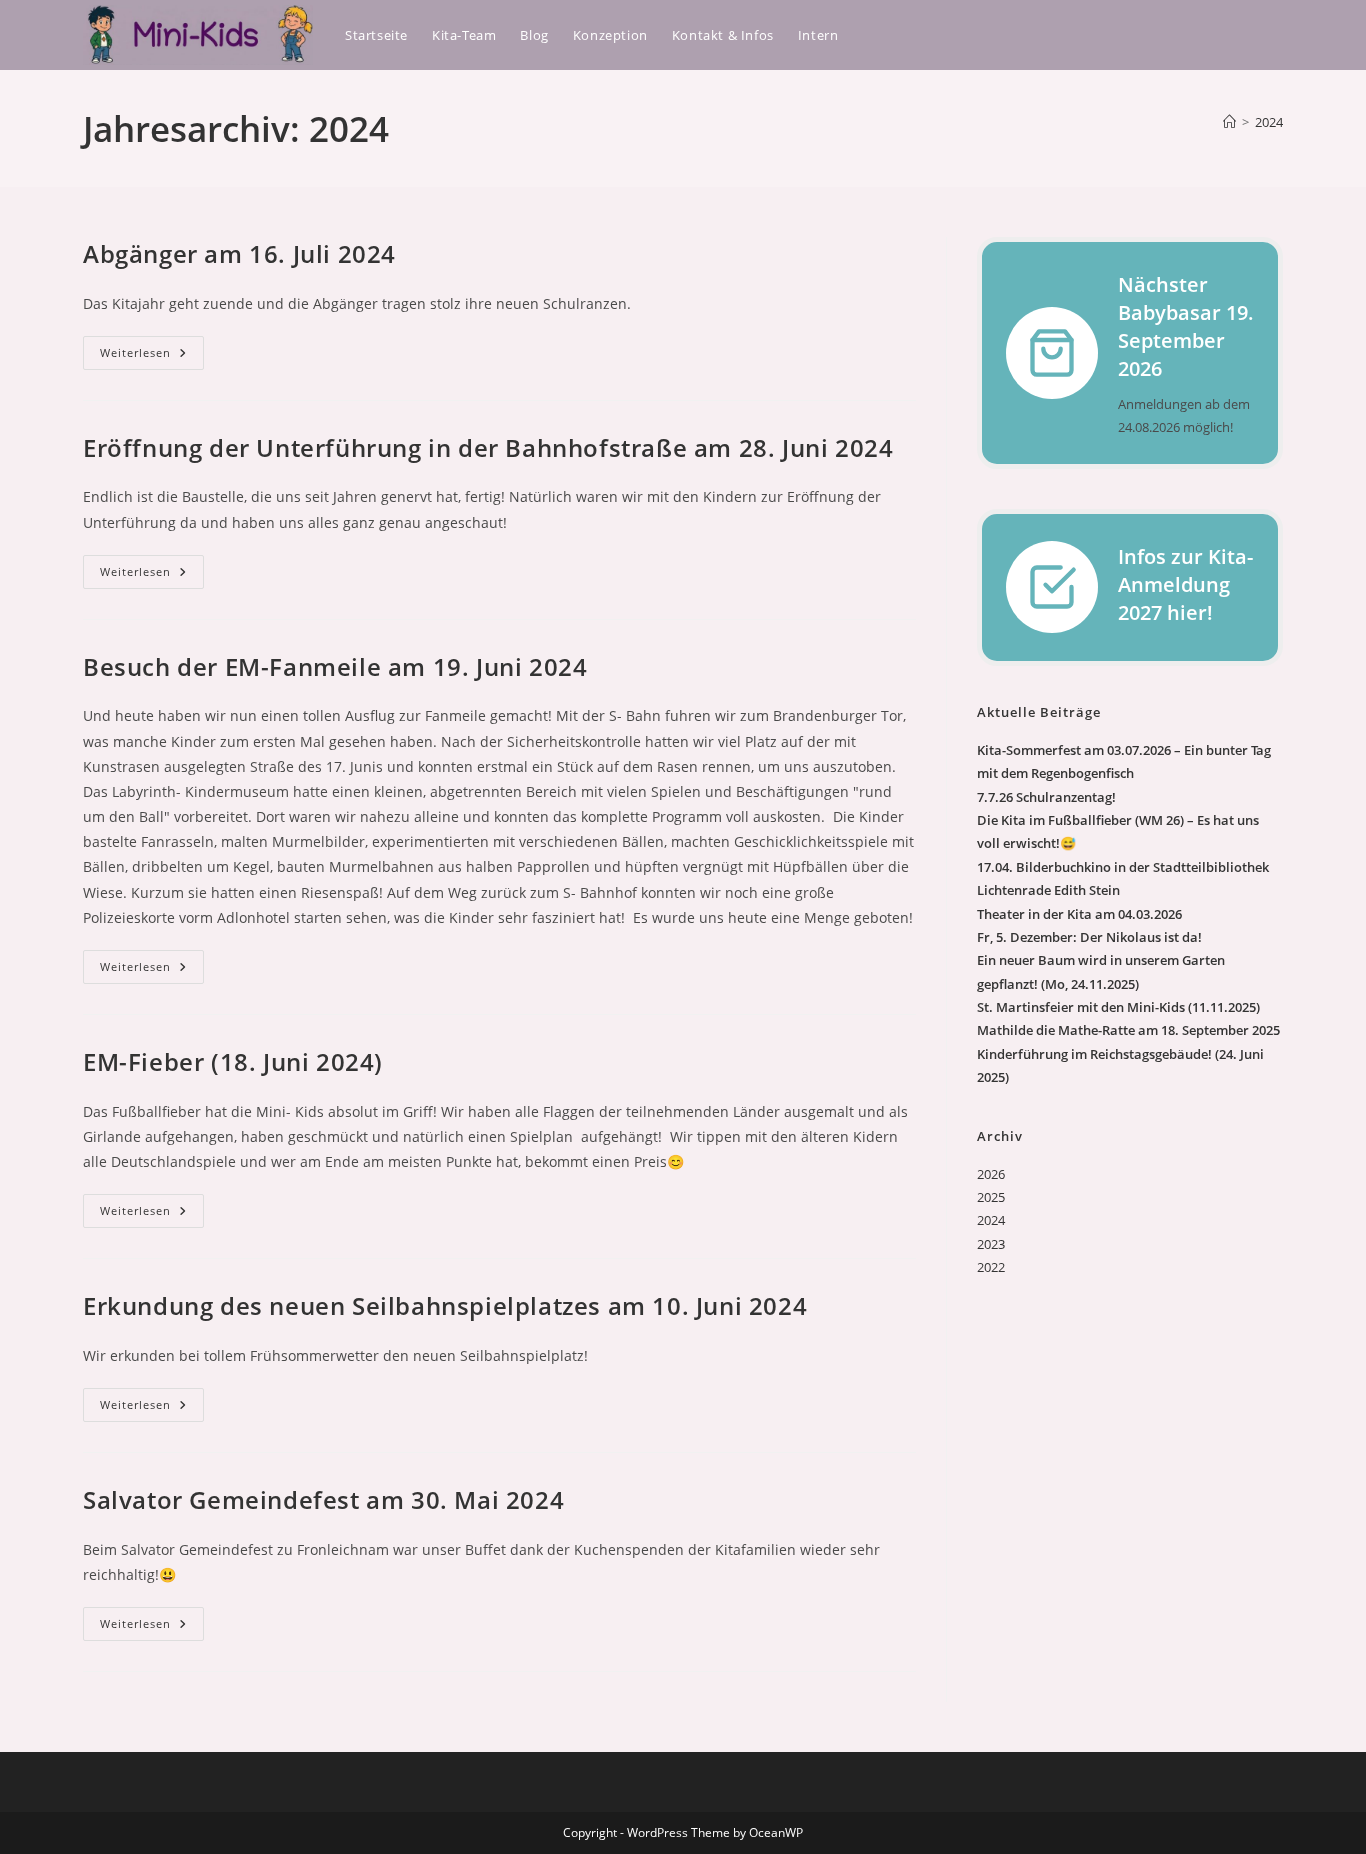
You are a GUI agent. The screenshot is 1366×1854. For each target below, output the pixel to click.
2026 (991, 1174)
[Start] (1229, 122)
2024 (1269, 122)
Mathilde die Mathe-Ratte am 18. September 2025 (1128, 1030)
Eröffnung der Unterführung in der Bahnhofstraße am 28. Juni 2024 (488, 447)
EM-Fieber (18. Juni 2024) (233, 1061)
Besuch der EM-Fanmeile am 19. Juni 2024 (335, 666)
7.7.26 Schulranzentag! (1046, 797)
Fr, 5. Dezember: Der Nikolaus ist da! (1089, 937)
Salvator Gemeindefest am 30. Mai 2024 (323, 1499)
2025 (991, 1197)
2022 (991, 1267)
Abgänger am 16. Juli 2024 (239, 253)
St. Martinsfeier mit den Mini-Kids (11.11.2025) (1118, 1007)
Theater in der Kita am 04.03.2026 (1079, 914)
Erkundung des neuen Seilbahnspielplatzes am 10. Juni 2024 (445, 1305)
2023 (991, 1244)
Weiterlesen (152, 356)
